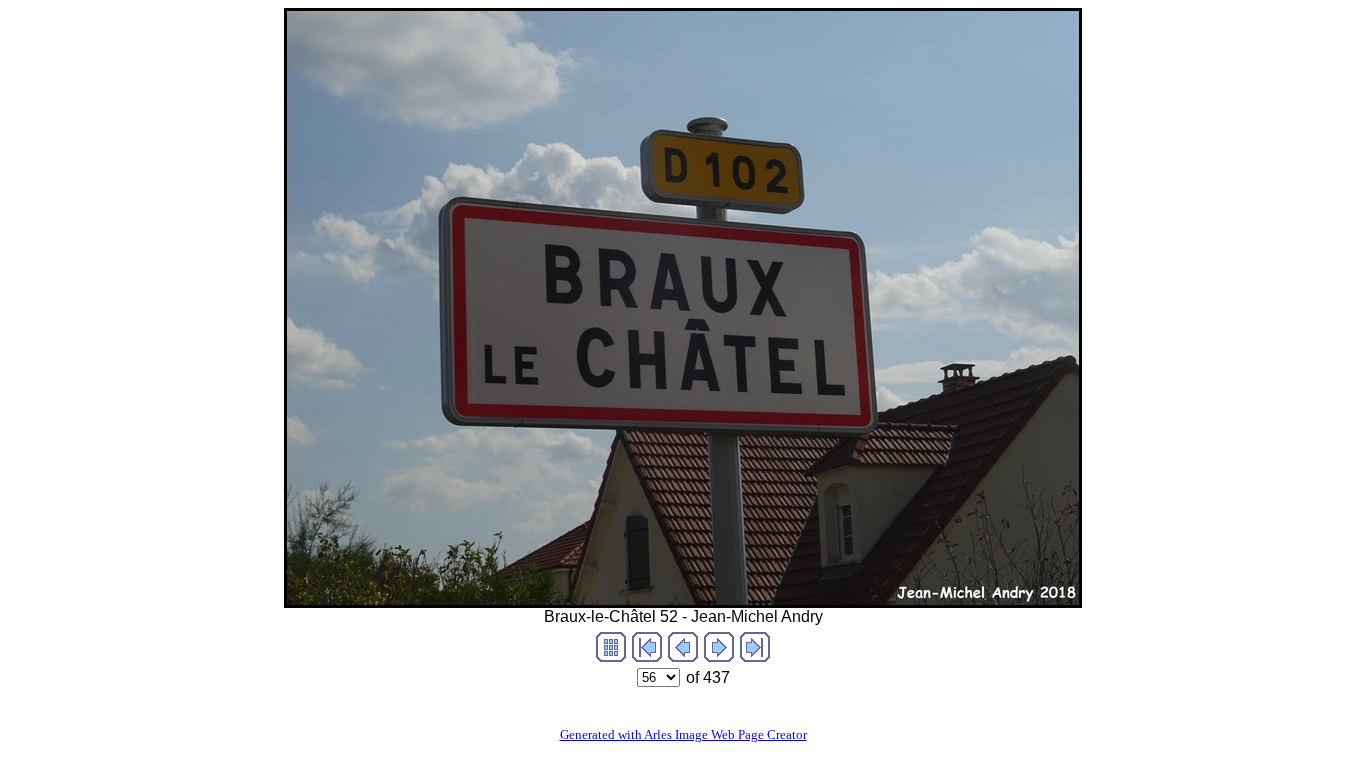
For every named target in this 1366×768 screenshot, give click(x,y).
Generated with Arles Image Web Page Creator (683, 734)
